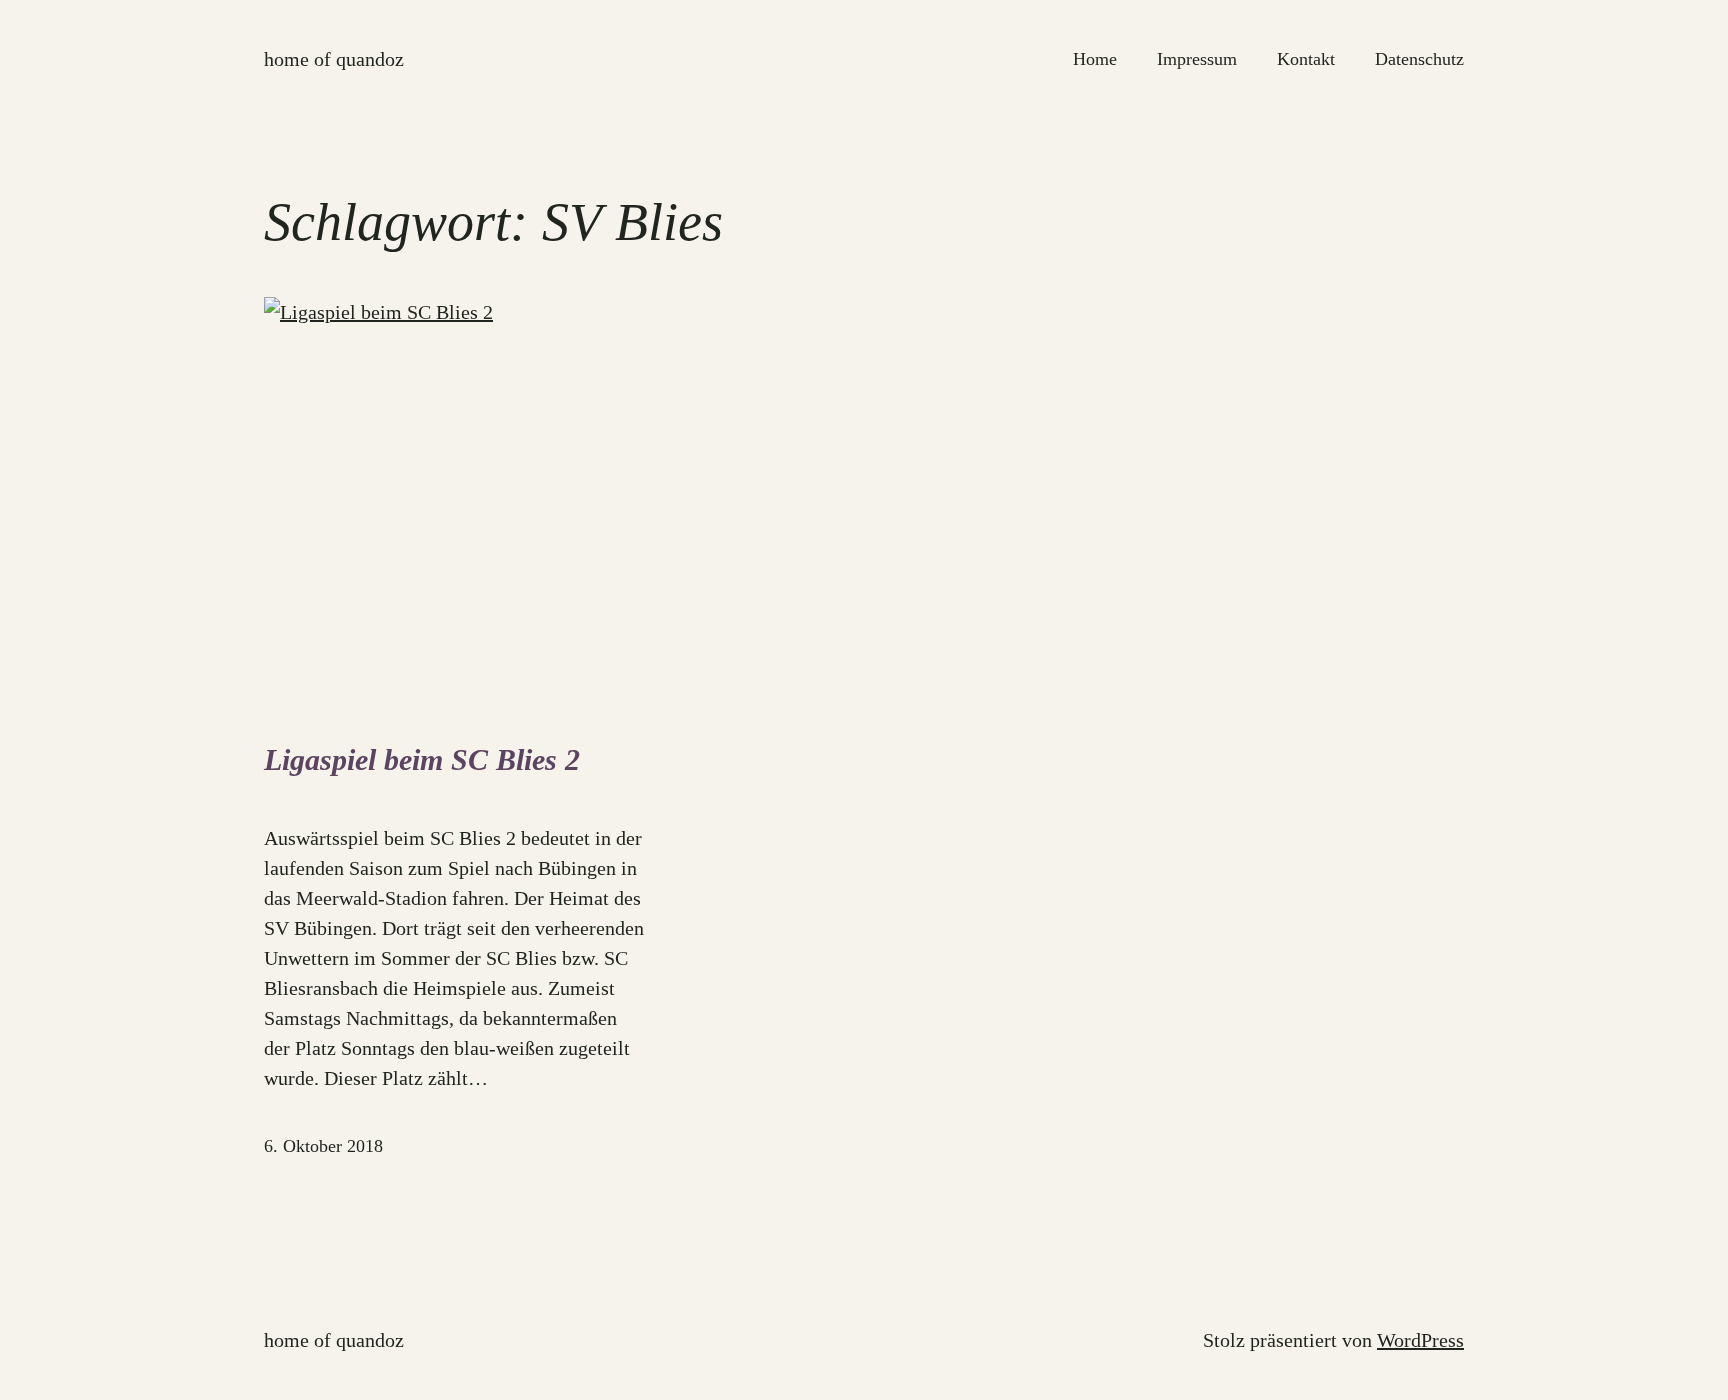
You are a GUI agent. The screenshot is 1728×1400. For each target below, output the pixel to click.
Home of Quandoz (334, 59)
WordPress (1420, 1340)
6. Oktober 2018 (323, 1146)
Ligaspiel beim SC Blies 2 (422, 759)
